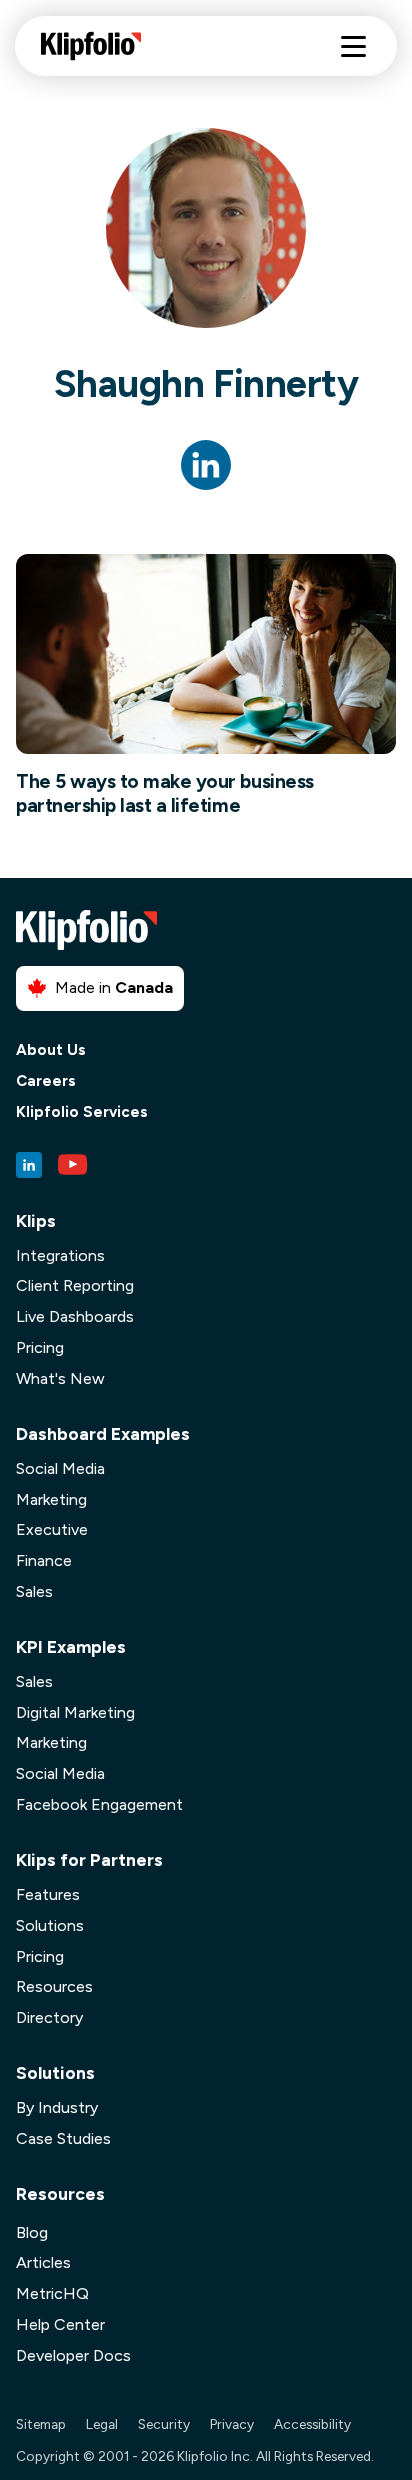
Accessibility (312, 2424)
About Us (51, 1050)
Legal (102, 2424)
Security (164, 2424)
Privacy (232, 2424)
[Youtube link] (73, 1165)
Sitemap (41, 2424)
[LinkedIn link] (29, 1165)
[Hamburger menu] (353, 46)
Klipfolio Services (82, 1112)
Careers (46, 1081)
